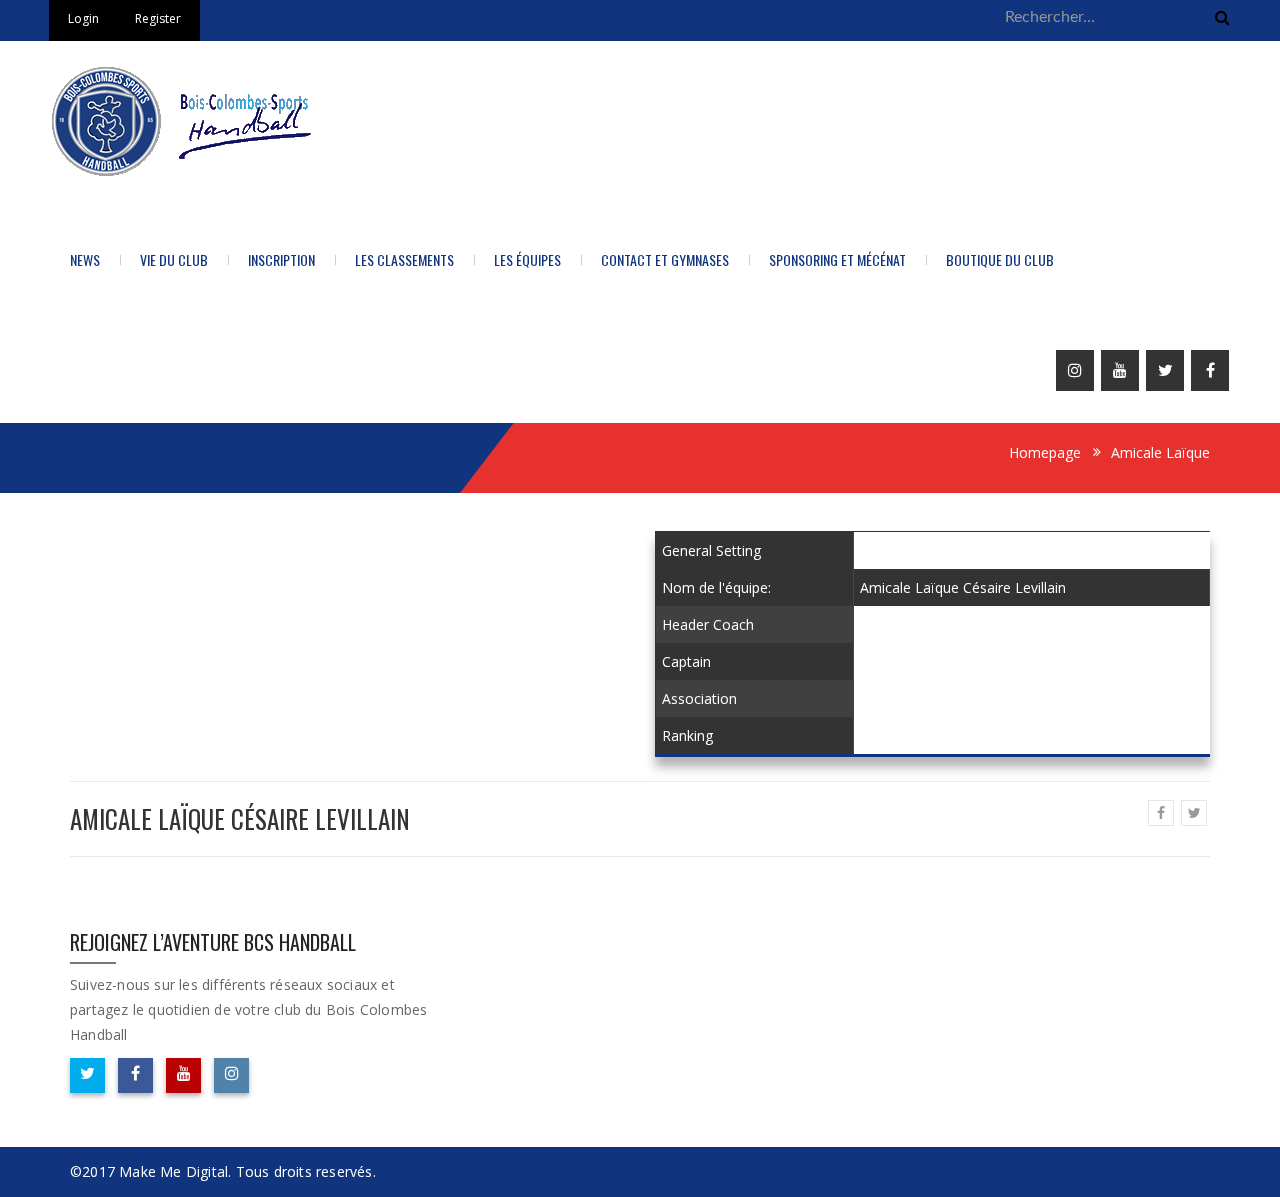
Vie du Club (174, 259)
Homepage (1045, 452)
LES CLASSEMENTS (404, 259)
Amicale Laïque (1160, 452)
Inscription (281, 259)
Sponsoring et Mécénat (837, 259)
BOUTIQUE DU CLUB (1000, 259)
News (85, 259)
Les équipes (527, 259)
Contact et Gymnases (665, 259)
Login (83, 18)
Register (158, 18)
